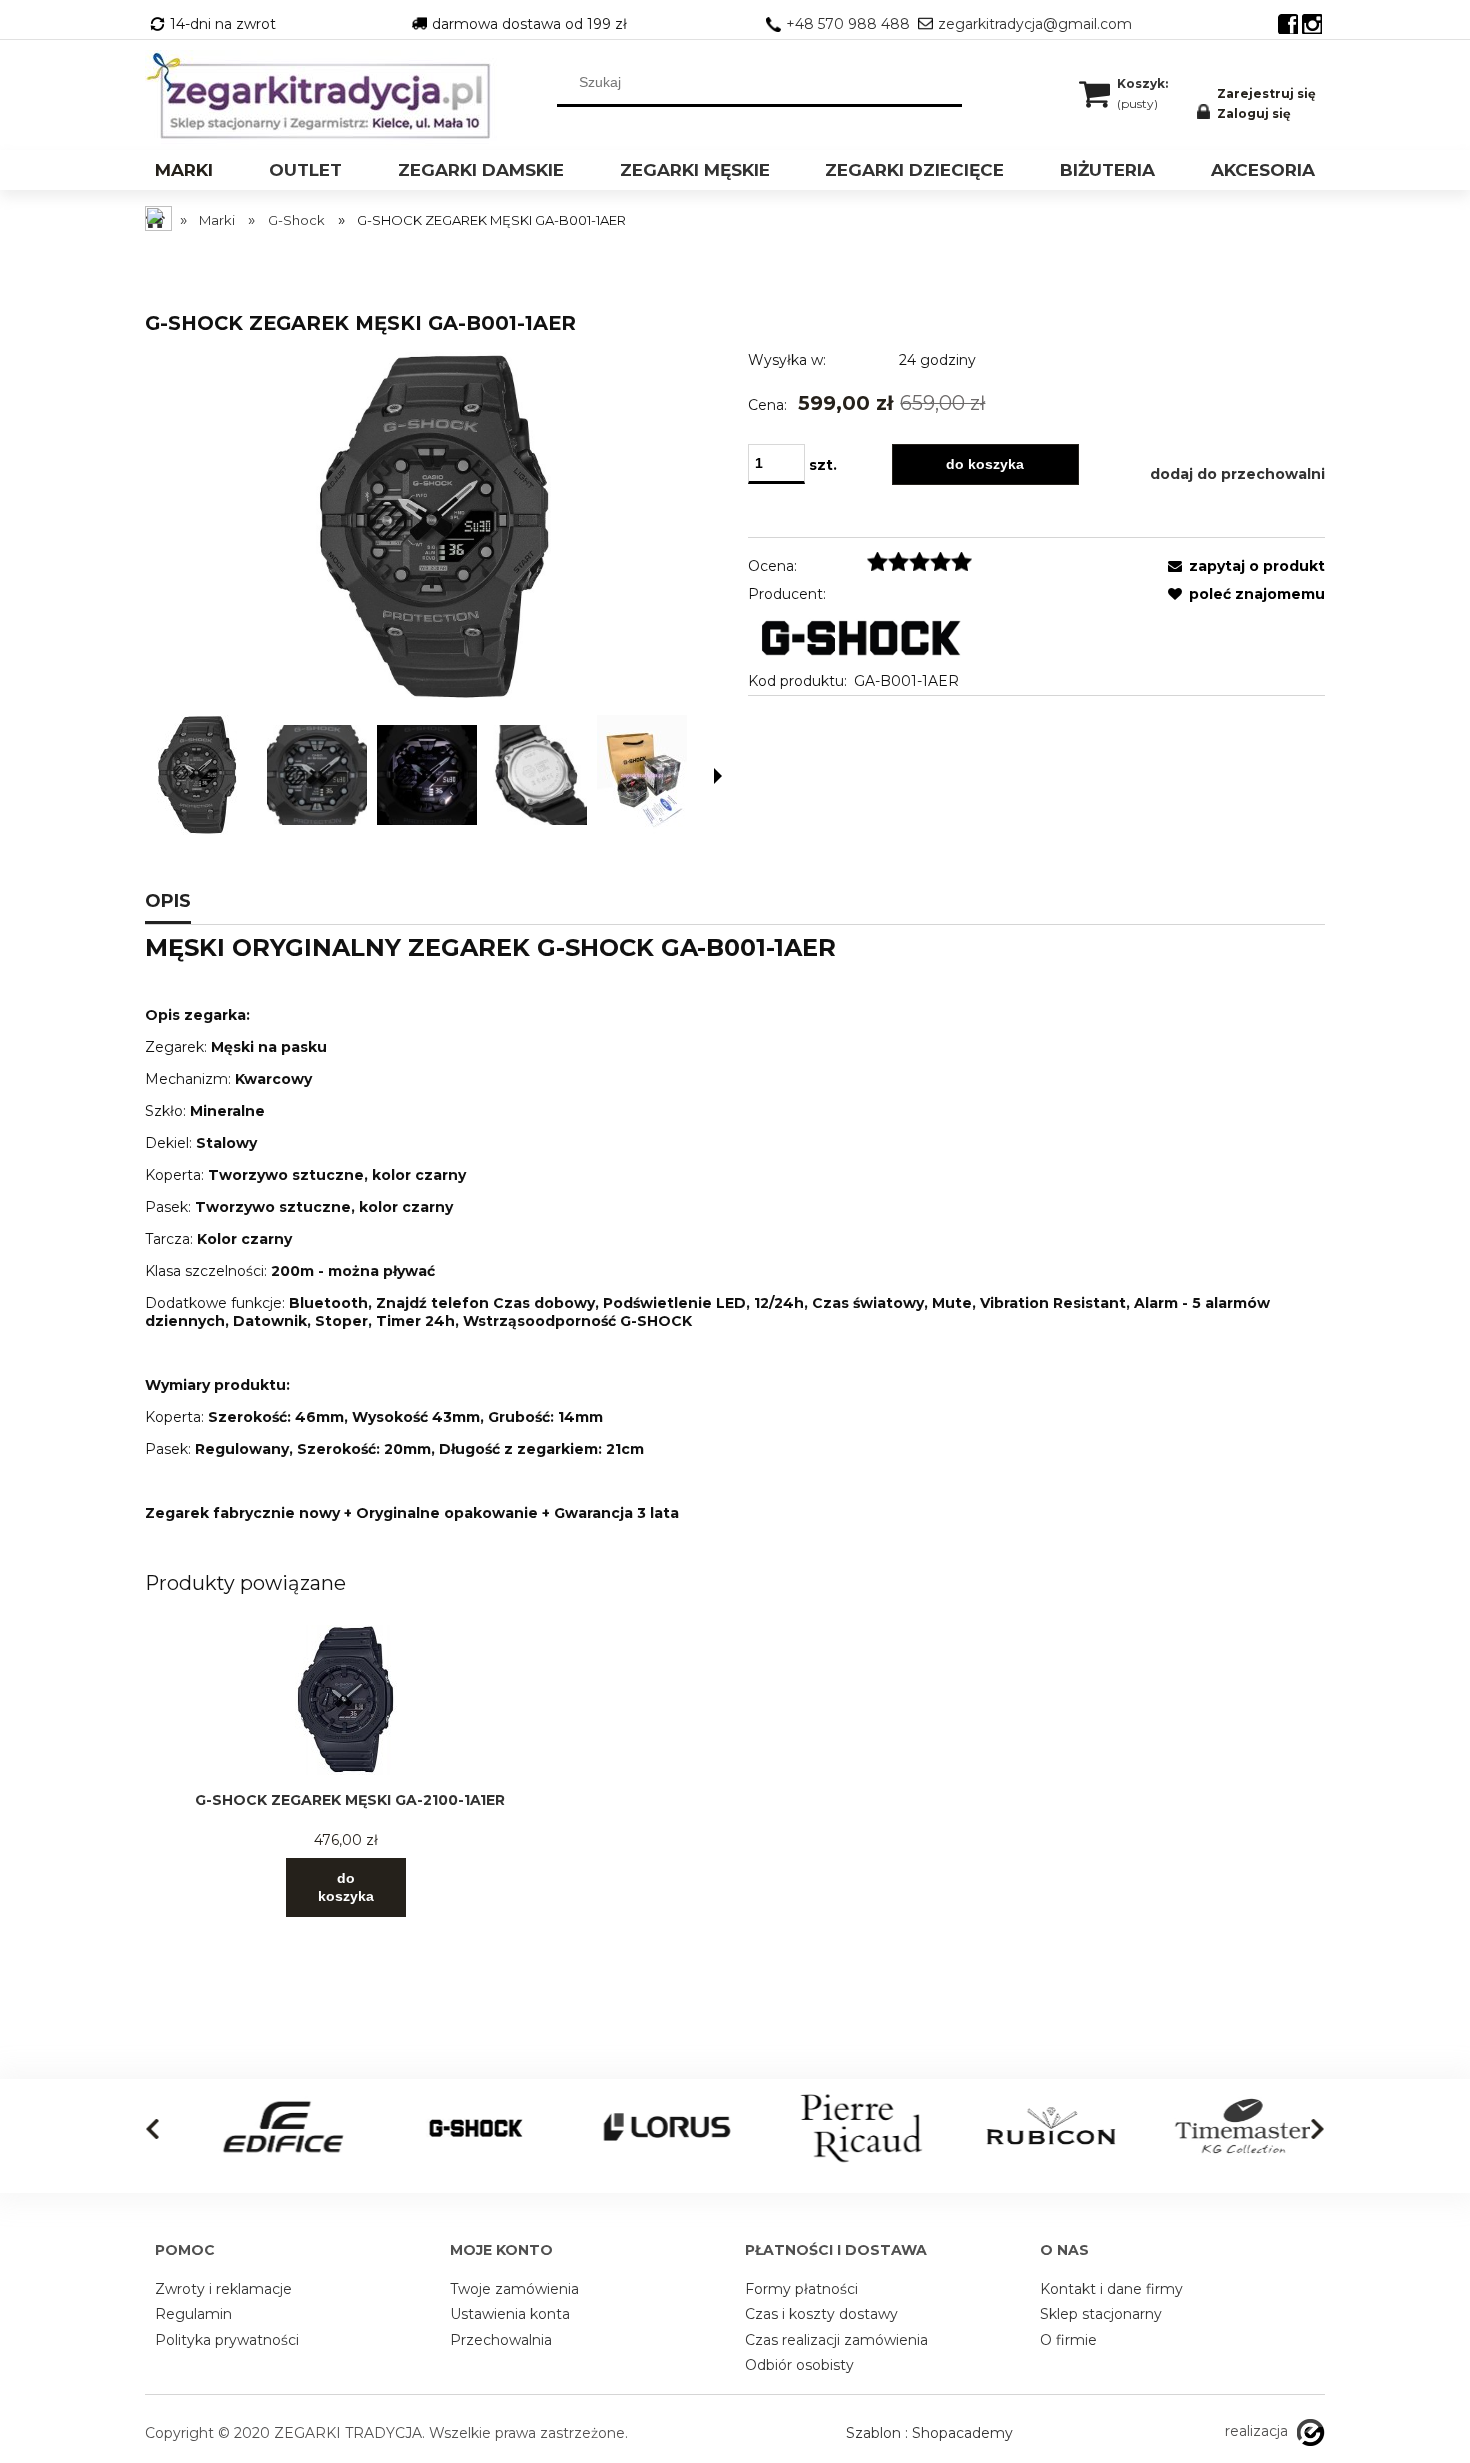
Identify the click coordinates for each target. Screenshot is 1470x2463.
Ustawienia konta (510, 2314)
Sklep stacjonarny (1101, 2314)
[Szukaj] (947, 82)
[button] (718, 776)
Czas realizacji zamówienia (836, 2340)
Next (1317, 2129)
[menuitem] (184, 172)
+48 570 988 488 (848, 24)
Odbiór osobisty (799, 2365)
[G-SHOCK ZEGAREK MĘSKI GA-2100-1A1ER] (346, 1700)
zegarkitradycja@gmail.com (1035, 24)
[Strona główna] (325, 97)
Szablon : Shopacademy (929, 2433)
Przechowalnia (501, 2340)
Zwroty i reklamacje (223, 2289)
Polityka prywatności (227, 2340)
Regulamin (193, 2314)
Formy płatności (801, 2289)
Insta (1312, 24)
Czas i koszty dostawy (821, 2314)
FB (1288, 24)
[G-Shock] (860, 636)
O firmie (1068, 2340)
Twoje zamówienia (514, 2289)
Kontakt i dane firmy (1111, 2289)
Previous (152, 2129)
